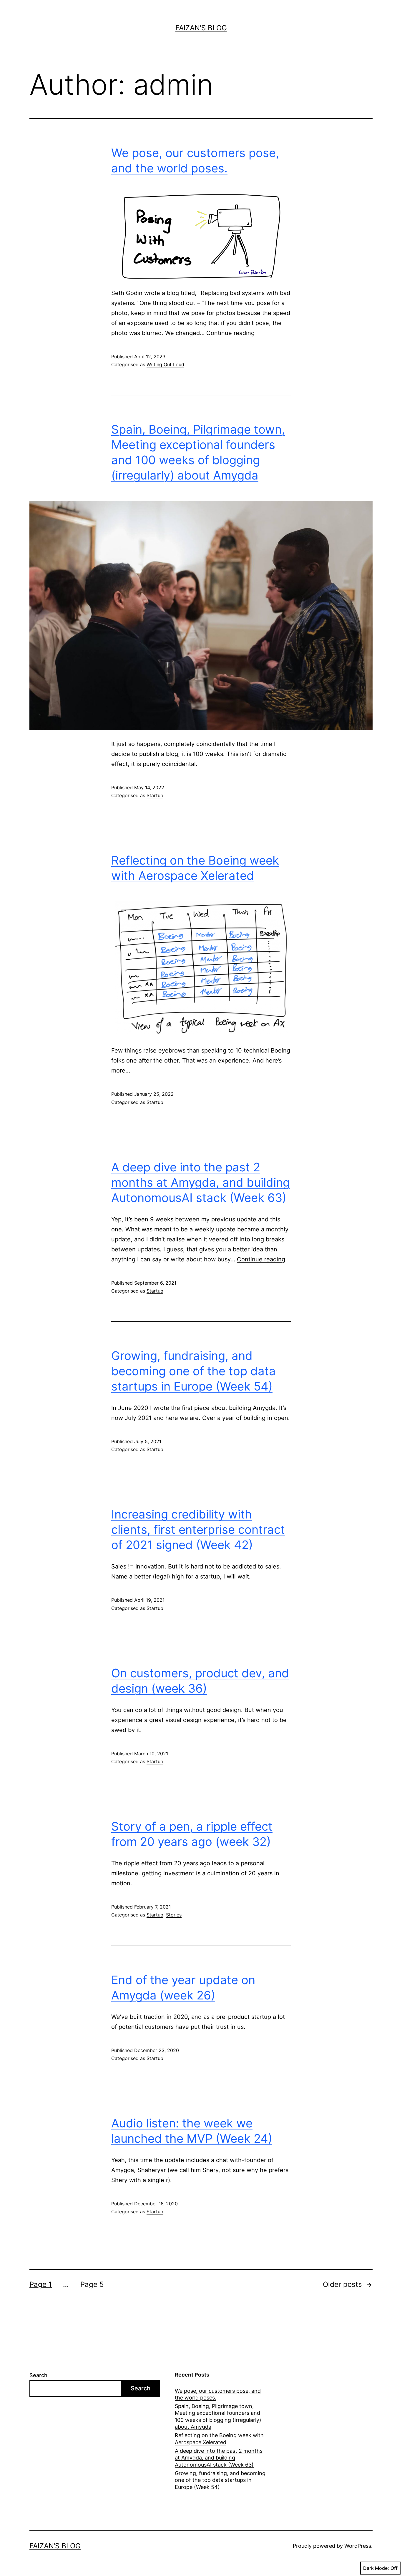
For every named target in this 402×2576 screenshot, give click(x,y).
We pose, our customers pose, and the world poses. (218, 2394)
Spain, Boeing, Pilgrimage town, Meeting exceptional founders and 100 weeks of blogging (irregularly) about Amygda (218, 2416)
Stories (174, 1915)
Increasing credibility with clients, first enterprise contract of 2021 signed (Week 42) (198, 1530)
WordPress (358, 2546)
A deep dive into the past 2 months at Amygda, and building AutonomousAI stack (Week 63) (201, 1182)
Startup (155, 795)
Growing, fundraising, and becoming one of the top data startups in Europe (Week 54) (193, 1371)
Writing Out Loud (165, 364)
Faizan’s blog (55, 2546)
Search (38, 2375)
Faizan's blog (201, 28)
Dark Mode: (376, 2568)
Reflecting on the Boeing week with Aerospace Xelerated (219, 2439)
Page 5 (92, 2284)
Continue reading (230, 333)
